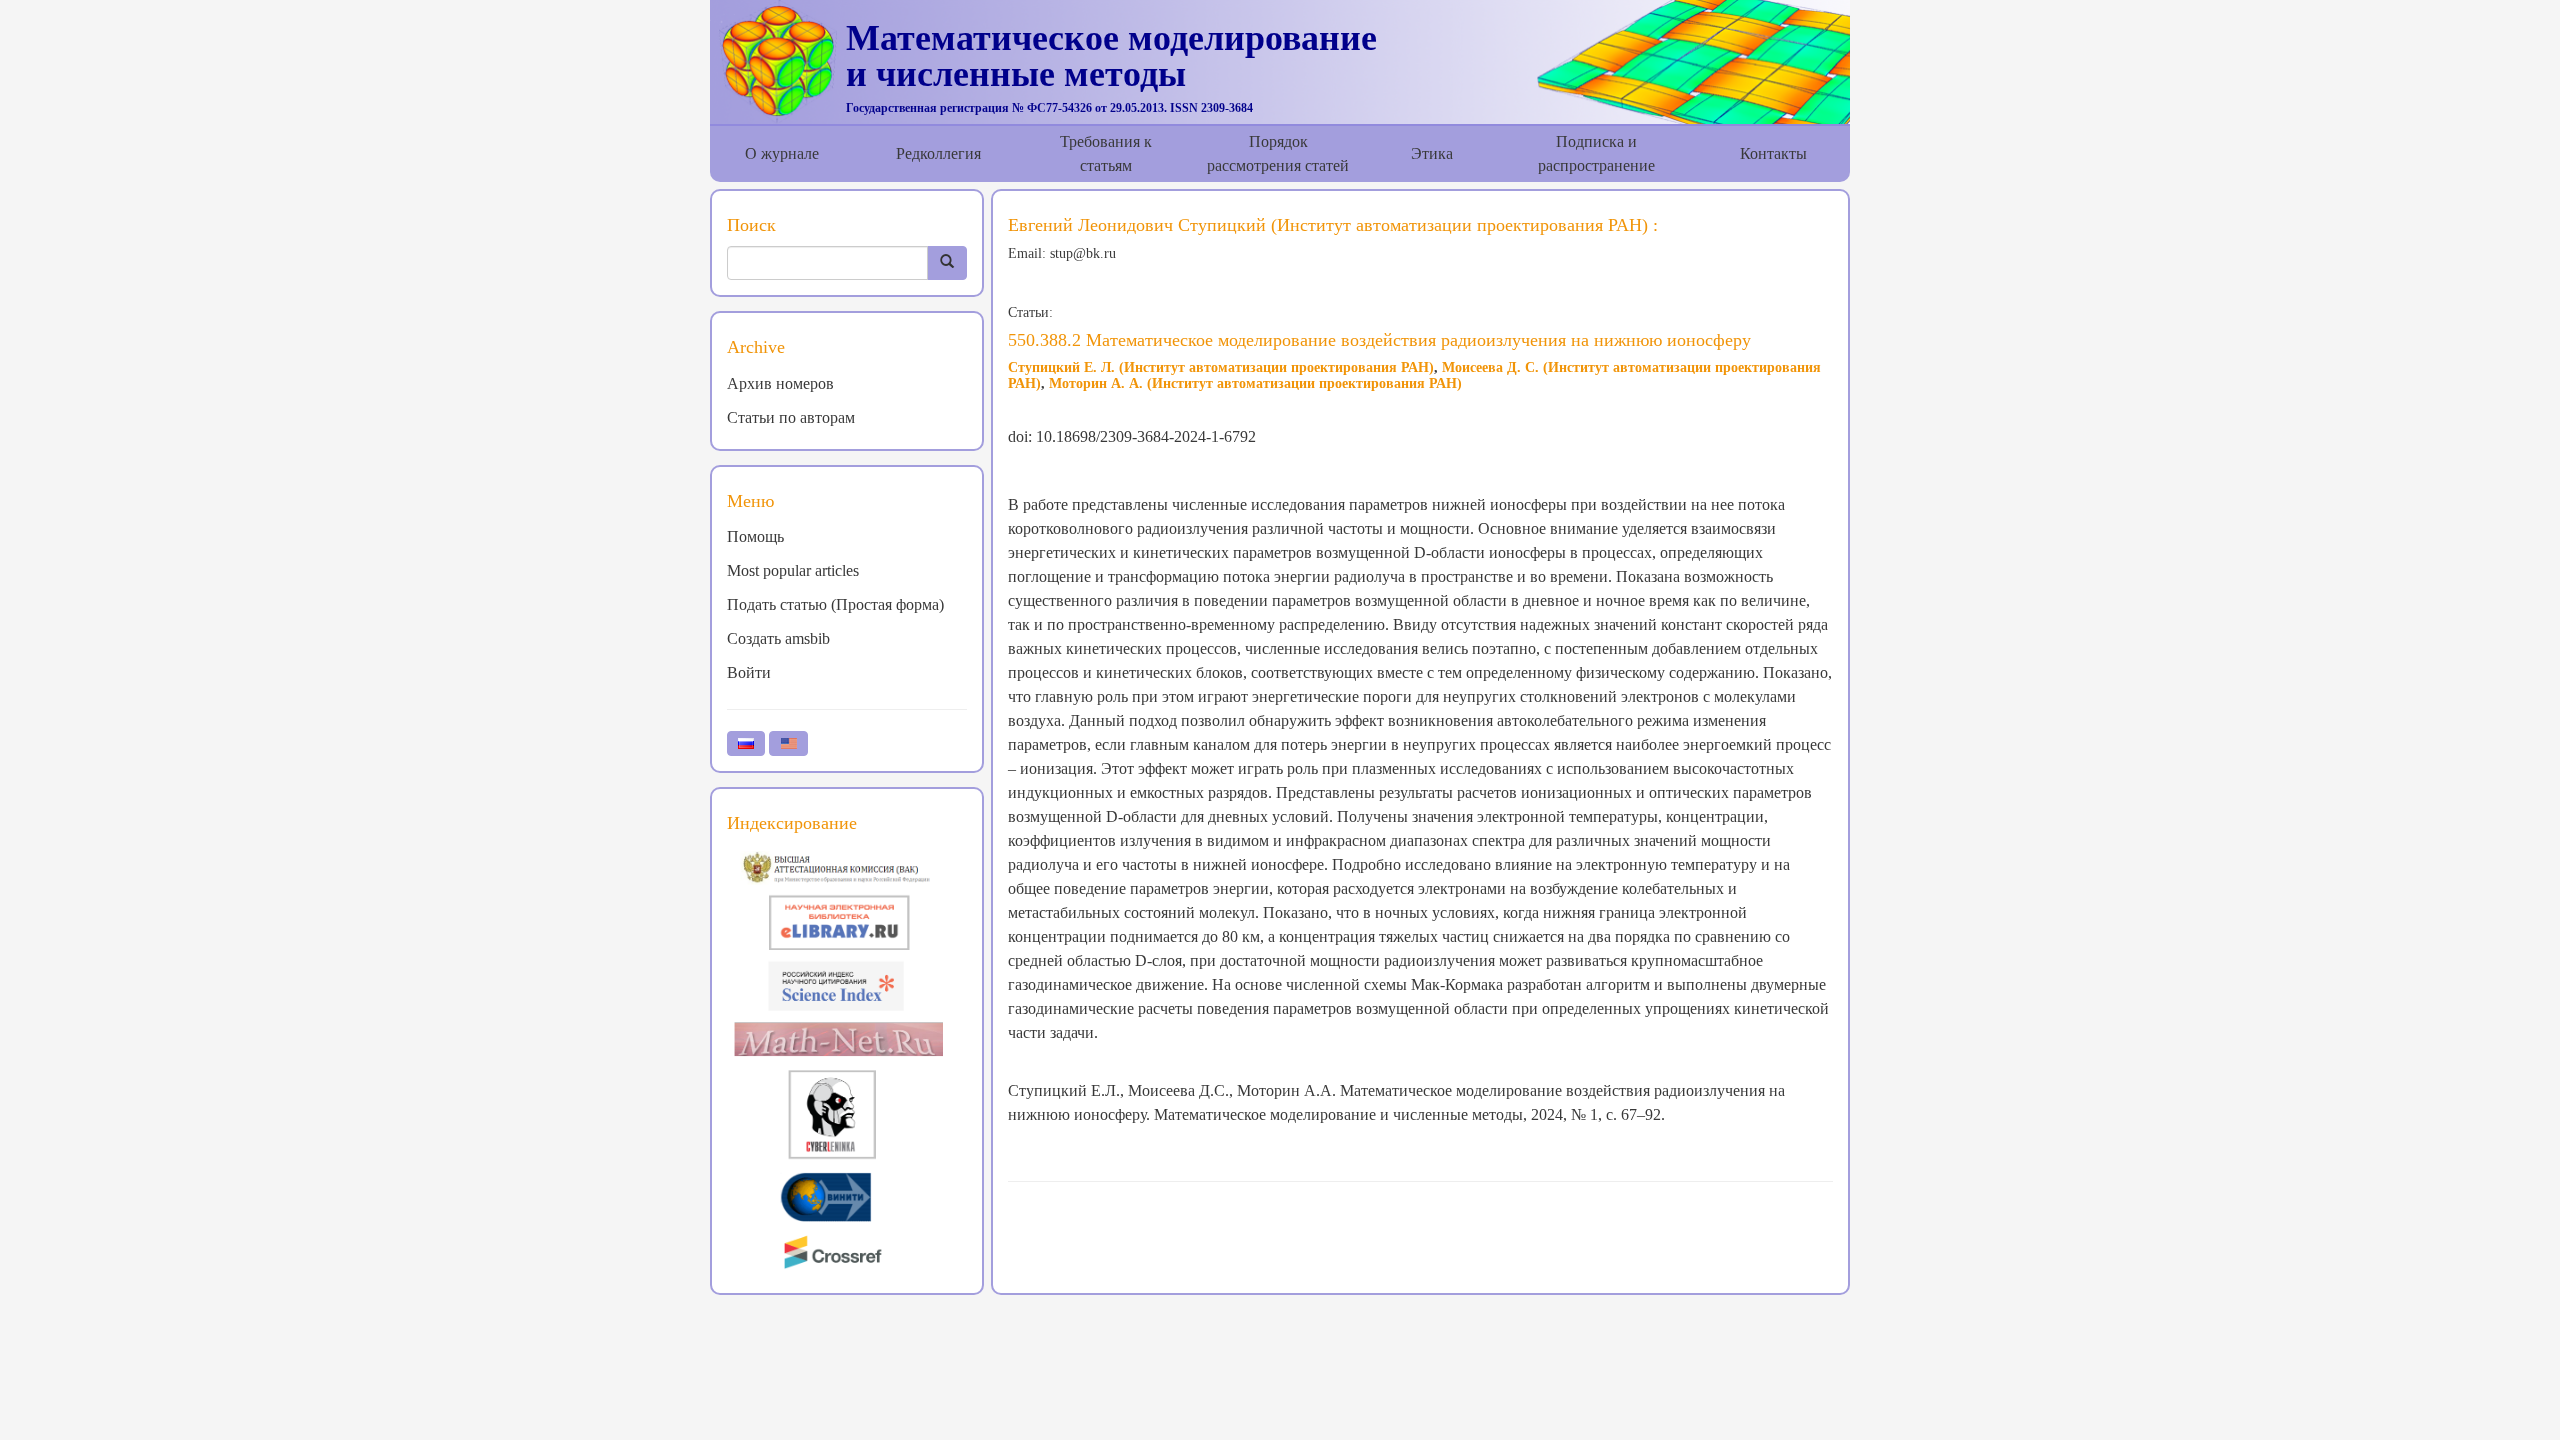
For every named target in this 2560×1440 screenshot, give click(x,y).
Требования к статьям (1106, 153)
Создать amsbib (778, 638)
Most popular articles (793, 570)
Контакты (1773, 153)
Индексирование (792, 823)
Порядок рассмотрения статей (1278, 153)
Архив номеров (780, 383)
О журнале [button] (782, 153)
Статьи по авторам (791, 417)
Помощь (755, 536)
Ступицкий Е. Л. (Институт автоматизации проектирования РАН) (1221, 367)
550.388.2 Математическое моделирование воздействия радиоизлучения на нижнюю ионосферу (1379, 340)
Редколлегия (938, 153)
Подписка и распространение (1596, 153)
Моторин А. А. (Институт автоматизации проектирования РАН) (1255, 383)
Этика (1432, 153)
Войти (749, 672)
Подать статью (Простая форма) (835, 604)
